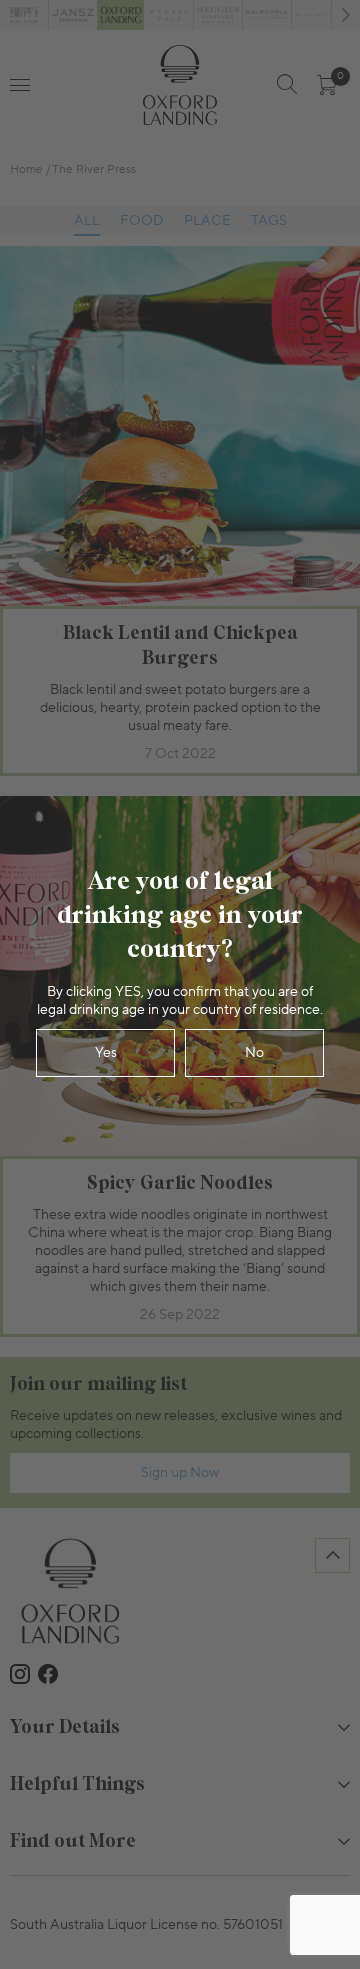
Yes (106, 1053)
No (254, 1053)
